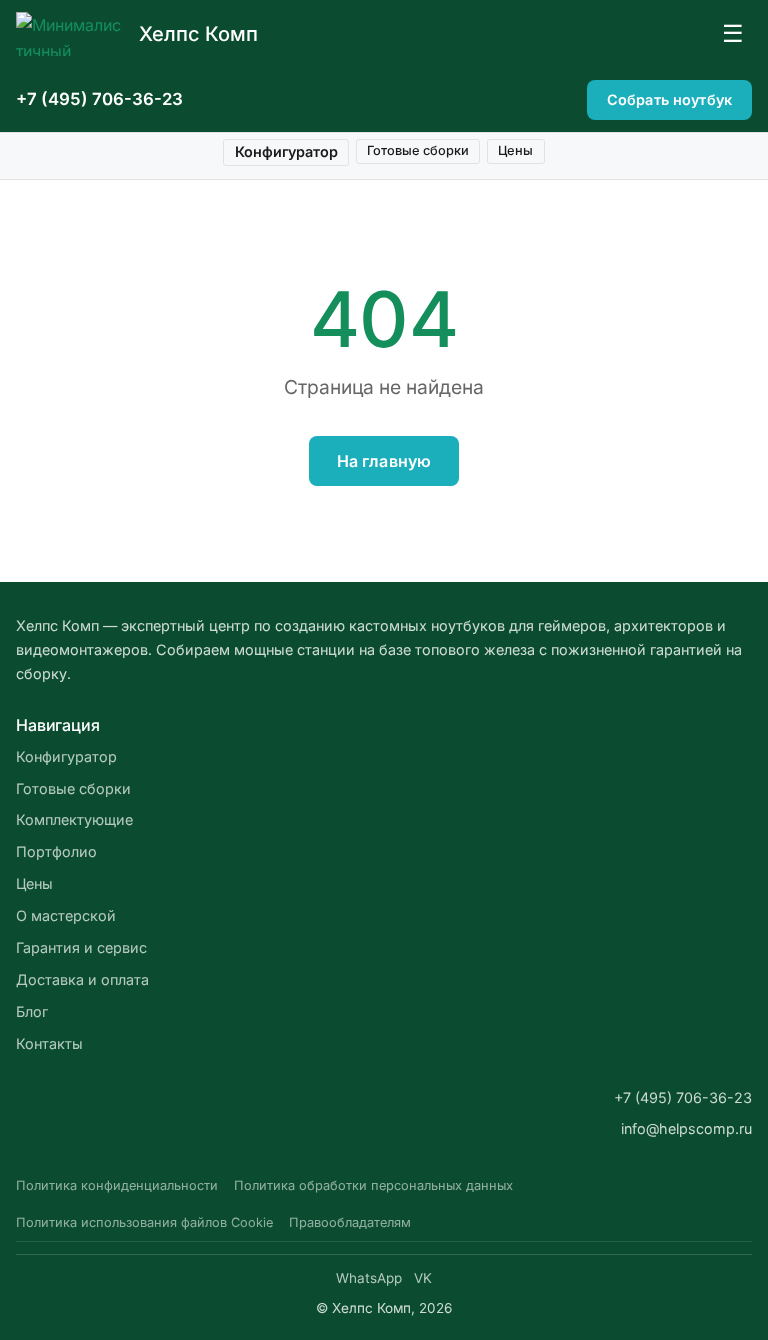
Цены (515, 150)
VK (423, 1278)
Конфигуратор (286, 151)
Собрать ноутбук (669, 99)
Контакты (49, 1043)
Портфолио (56, 851)
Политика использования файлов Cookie (144, 1222)
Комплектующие (74, 819)
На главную (384, 461)
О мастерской (66, 915)
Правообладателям (350, 1222)
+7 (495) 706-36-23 (99, 99)
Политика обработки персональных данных (373, 1185)
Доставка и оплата (82, 979)
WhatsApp (369, 1278)
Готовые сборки (418, 150)
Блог (32, 1011)
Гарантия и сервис (81, 947)
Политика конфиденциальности (117, 1185)
